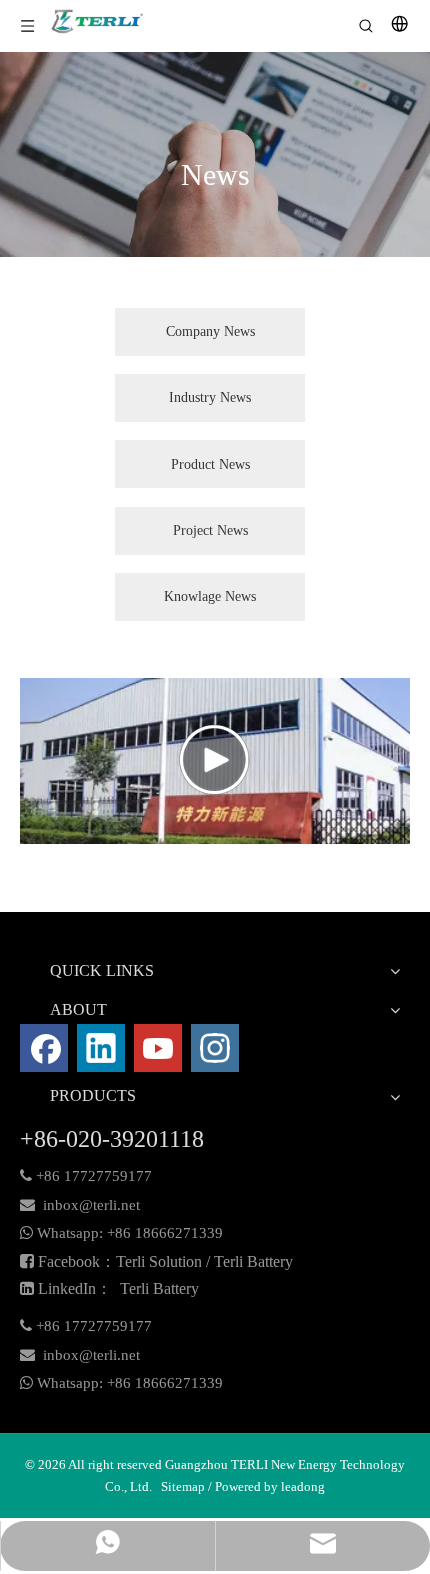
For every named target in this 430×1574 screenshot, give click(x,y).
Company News (210, 331)
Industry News (210, 397)
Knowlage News (210, 596)
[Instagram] (215, 1048)
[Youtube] (158, 1048)
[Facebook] (44, 1048)
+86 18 (129, 1233)
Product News (210, 464)
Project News (210, 530)
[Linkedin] (101, 1048)
